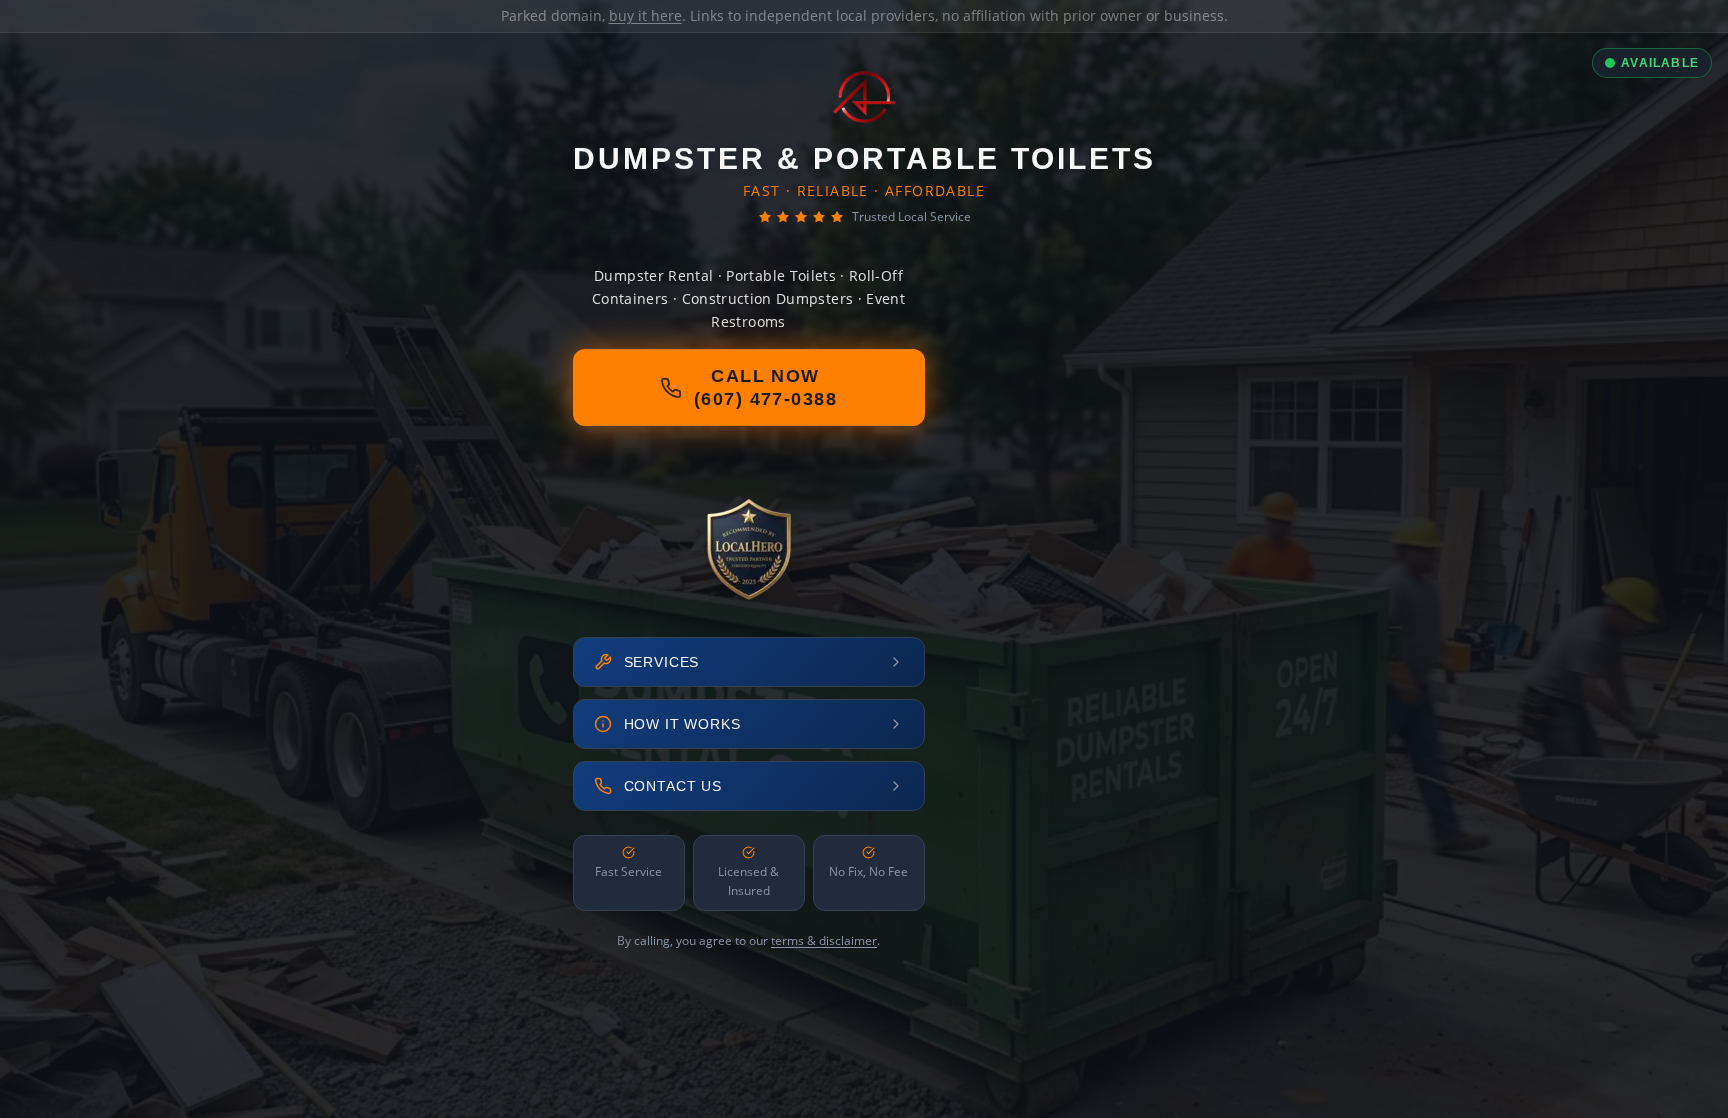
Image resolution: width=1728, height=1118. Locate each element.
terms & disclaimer (824, 940)
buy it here (645, 15)
